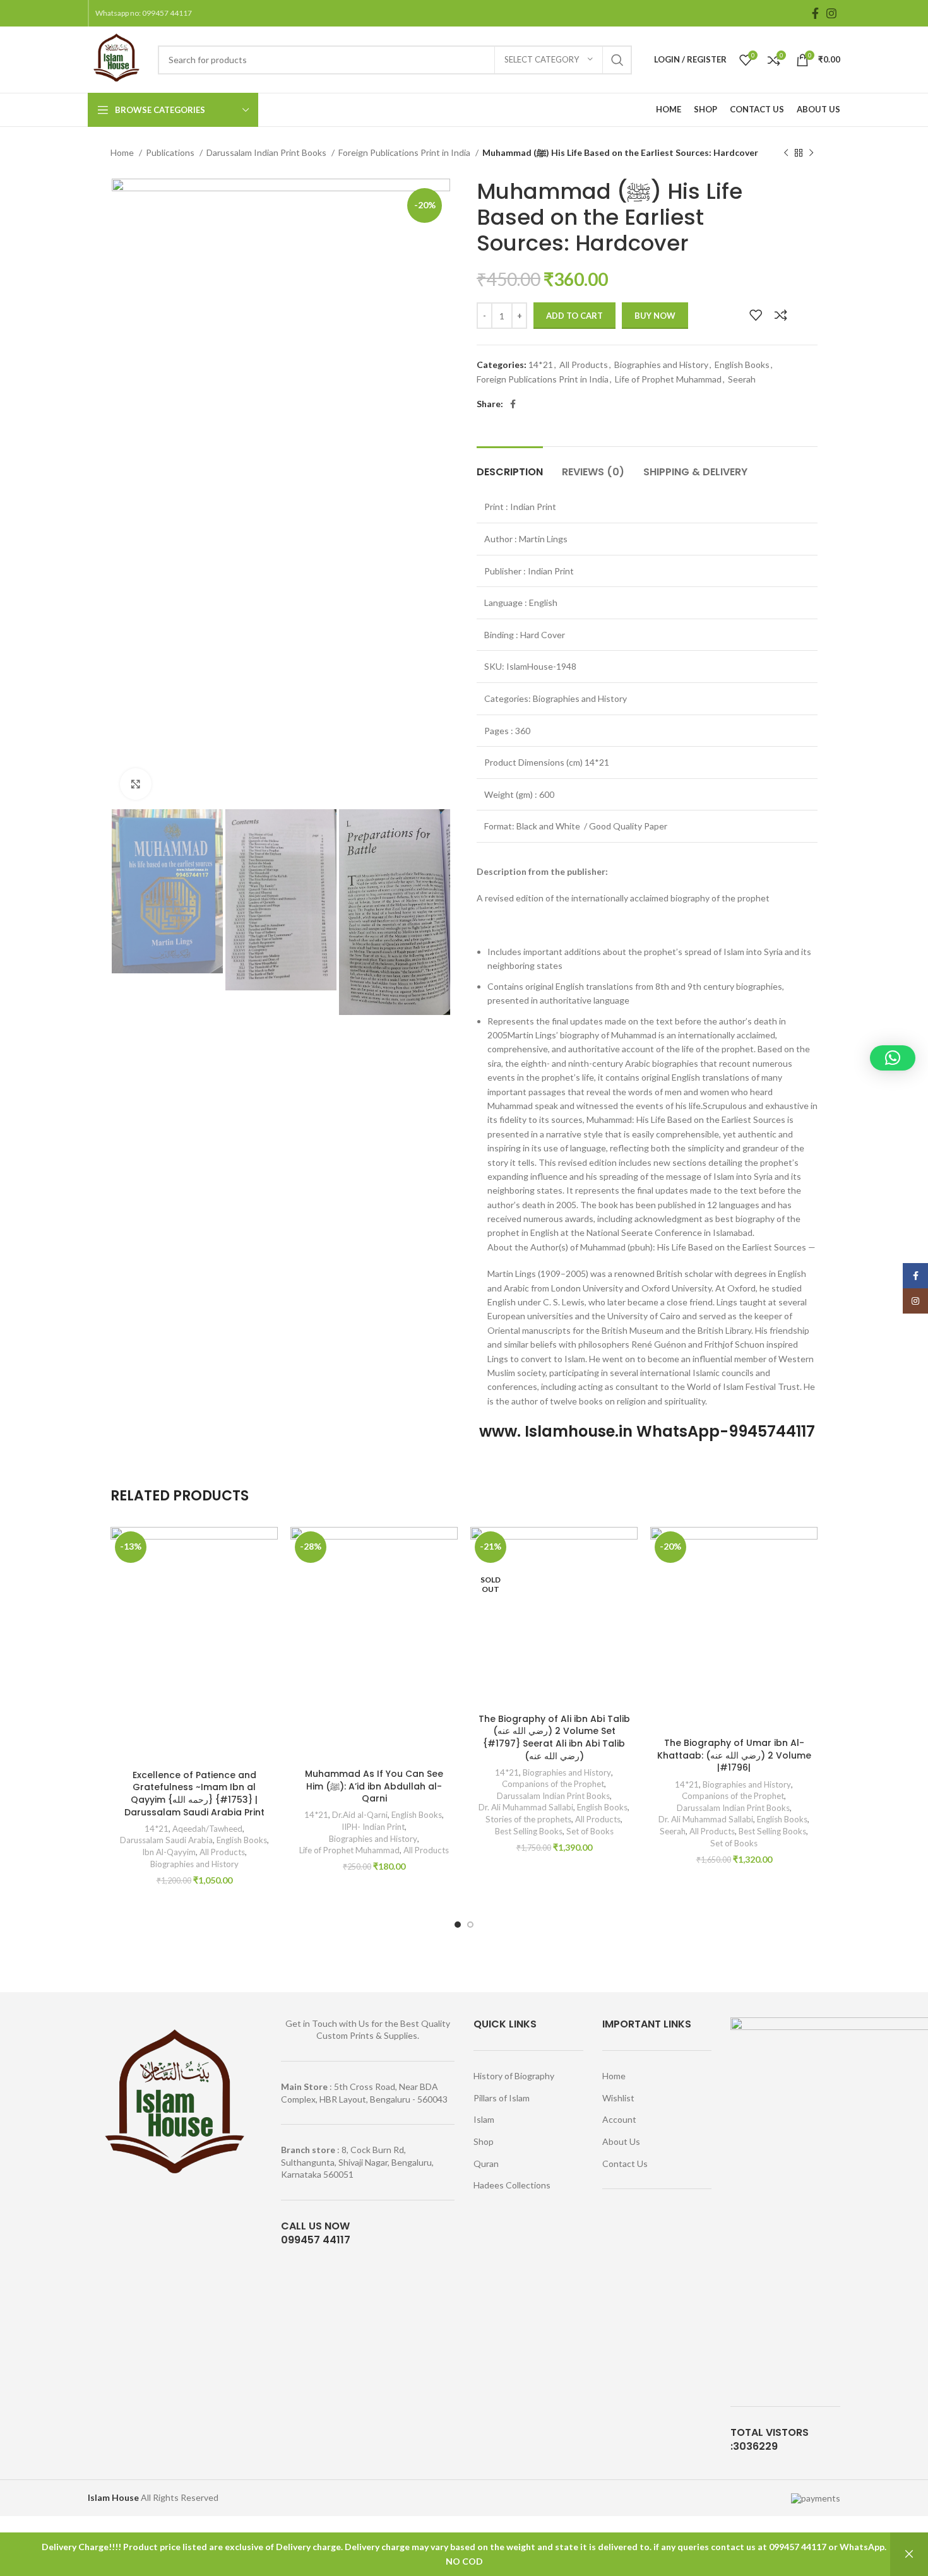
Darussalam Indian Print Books (267, 152)
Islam (484, 2119)
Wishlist (618, 2098)
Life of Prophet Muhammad (668, 379)
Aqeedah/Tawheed (207, 1829)
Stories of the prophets (528, 1819)
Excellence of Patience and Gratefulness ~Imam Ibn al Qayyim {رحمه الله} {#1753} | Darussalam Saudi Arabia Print (194, 1794)
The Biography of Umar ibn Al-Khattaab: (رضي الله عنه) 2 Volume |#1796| (734, 1755)
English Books (742, 365)
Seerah (742, 379)
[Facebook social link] (815, 13)
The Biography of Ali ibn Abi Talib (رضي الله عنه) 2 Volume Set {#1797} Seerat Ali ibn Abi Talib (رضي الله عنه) (554, 1737)
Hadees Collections (512, 2185)
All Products (584, 365)
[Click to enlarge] (136, 784)
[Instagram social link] (831, 13)
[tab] (510, 466)
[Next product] (811, 153)
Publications (171, 152)
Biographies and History (661, 365)
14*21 (541, 365)
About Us (621, 2141)
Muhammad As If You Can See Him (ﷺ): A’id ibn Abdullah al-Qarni (374, 1786)
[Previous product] (786, 153)
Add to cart (574, 316)
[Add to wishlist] (756, 315)
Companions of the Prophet (553, 1784)
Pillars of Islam (502, 2098)
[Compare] (781, 315)
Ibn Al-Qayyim (169, 1852)
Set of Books (590, 1831)
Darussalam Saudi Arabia (166, 1840)
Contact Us (625, 2163)
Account (619, 2119)
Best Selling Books (529, 1831)
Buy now (655, 316)
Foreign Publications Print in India (405, 152)
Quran (486, 2163)
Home (123, 152)
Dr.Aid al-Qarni (360, 1815)
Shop (484, 2141)
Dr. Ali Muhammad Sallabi (526, 1807)
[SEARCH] (617, 60)
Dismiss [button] (909, 2554)
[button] (893, 1058)
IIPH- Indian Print (373, 1827)
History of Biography (514, 2076)
